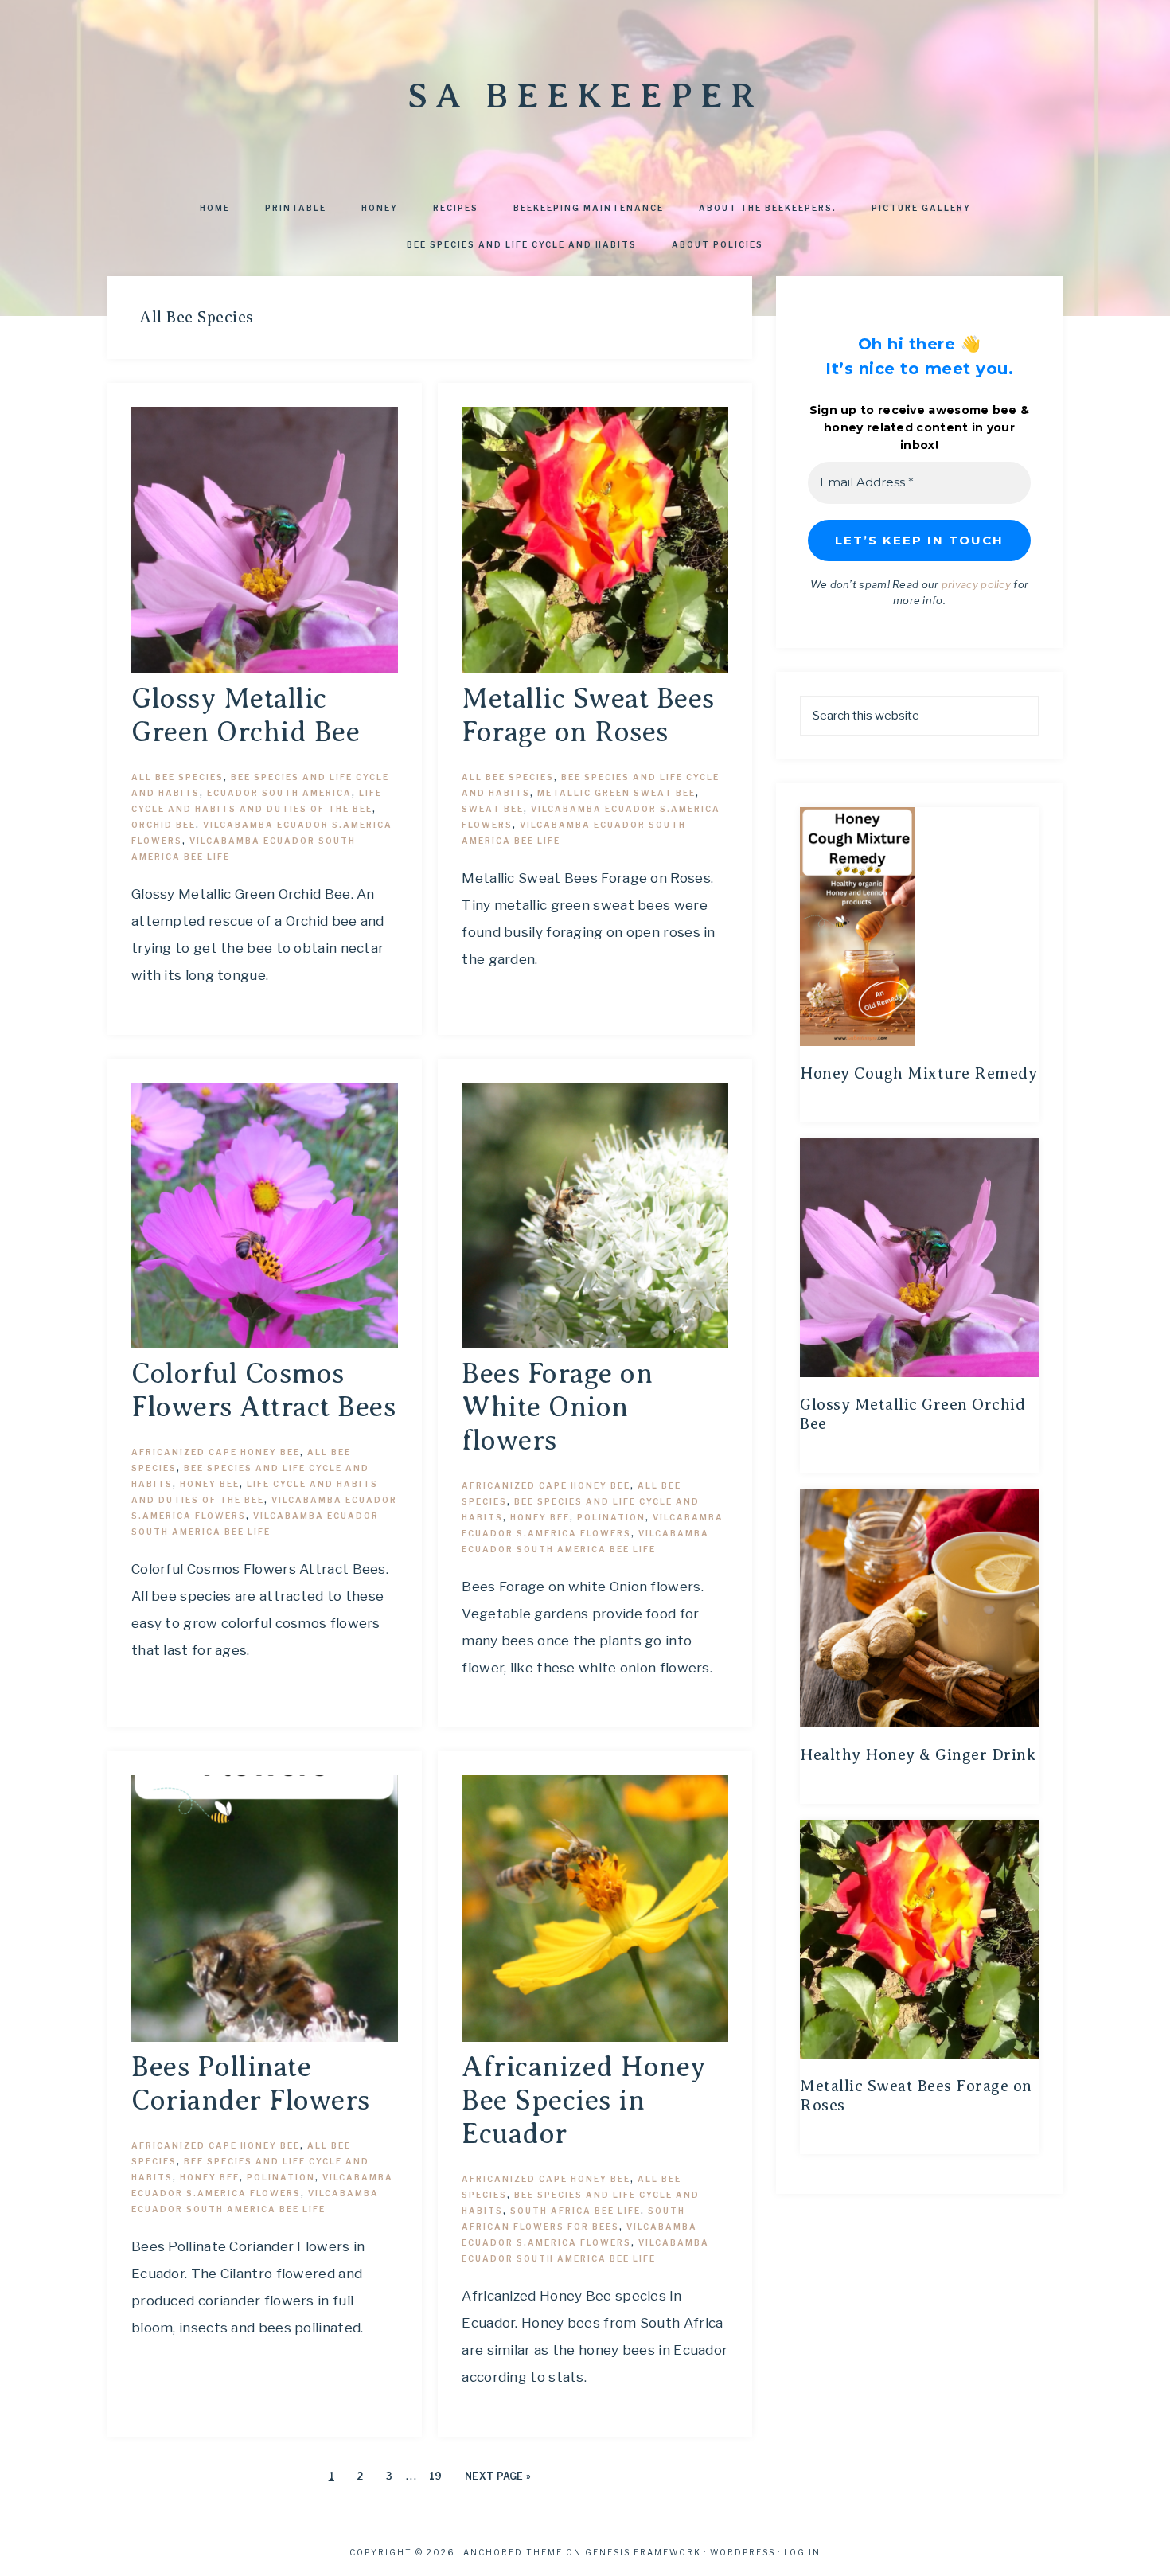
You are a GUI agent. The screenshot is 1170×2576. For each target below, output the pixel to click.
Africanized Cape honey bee (216, 1452)
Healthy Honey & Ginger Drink (918, 1755)
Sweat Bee (493, 809)
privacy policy (976, 584)
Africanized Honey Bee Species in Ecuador (584, 2100)
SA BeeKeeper (585, 96)
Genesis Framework (643, 2552)
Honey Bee (210, 1484)
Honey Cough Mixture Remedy (918, 1073)
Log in (802, 2552)
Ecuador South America (279, 793)
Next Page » (498, 2476)
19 (436, 2476)
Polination (611, 1517)
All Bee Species (177, 777)
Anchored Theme (513, 2552)
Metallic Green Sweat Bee (616, 793)
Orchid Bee (164, 825)
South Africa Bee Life (575, 2211)
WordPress (743, 2552)
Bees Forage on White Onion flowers (557, 1407)
